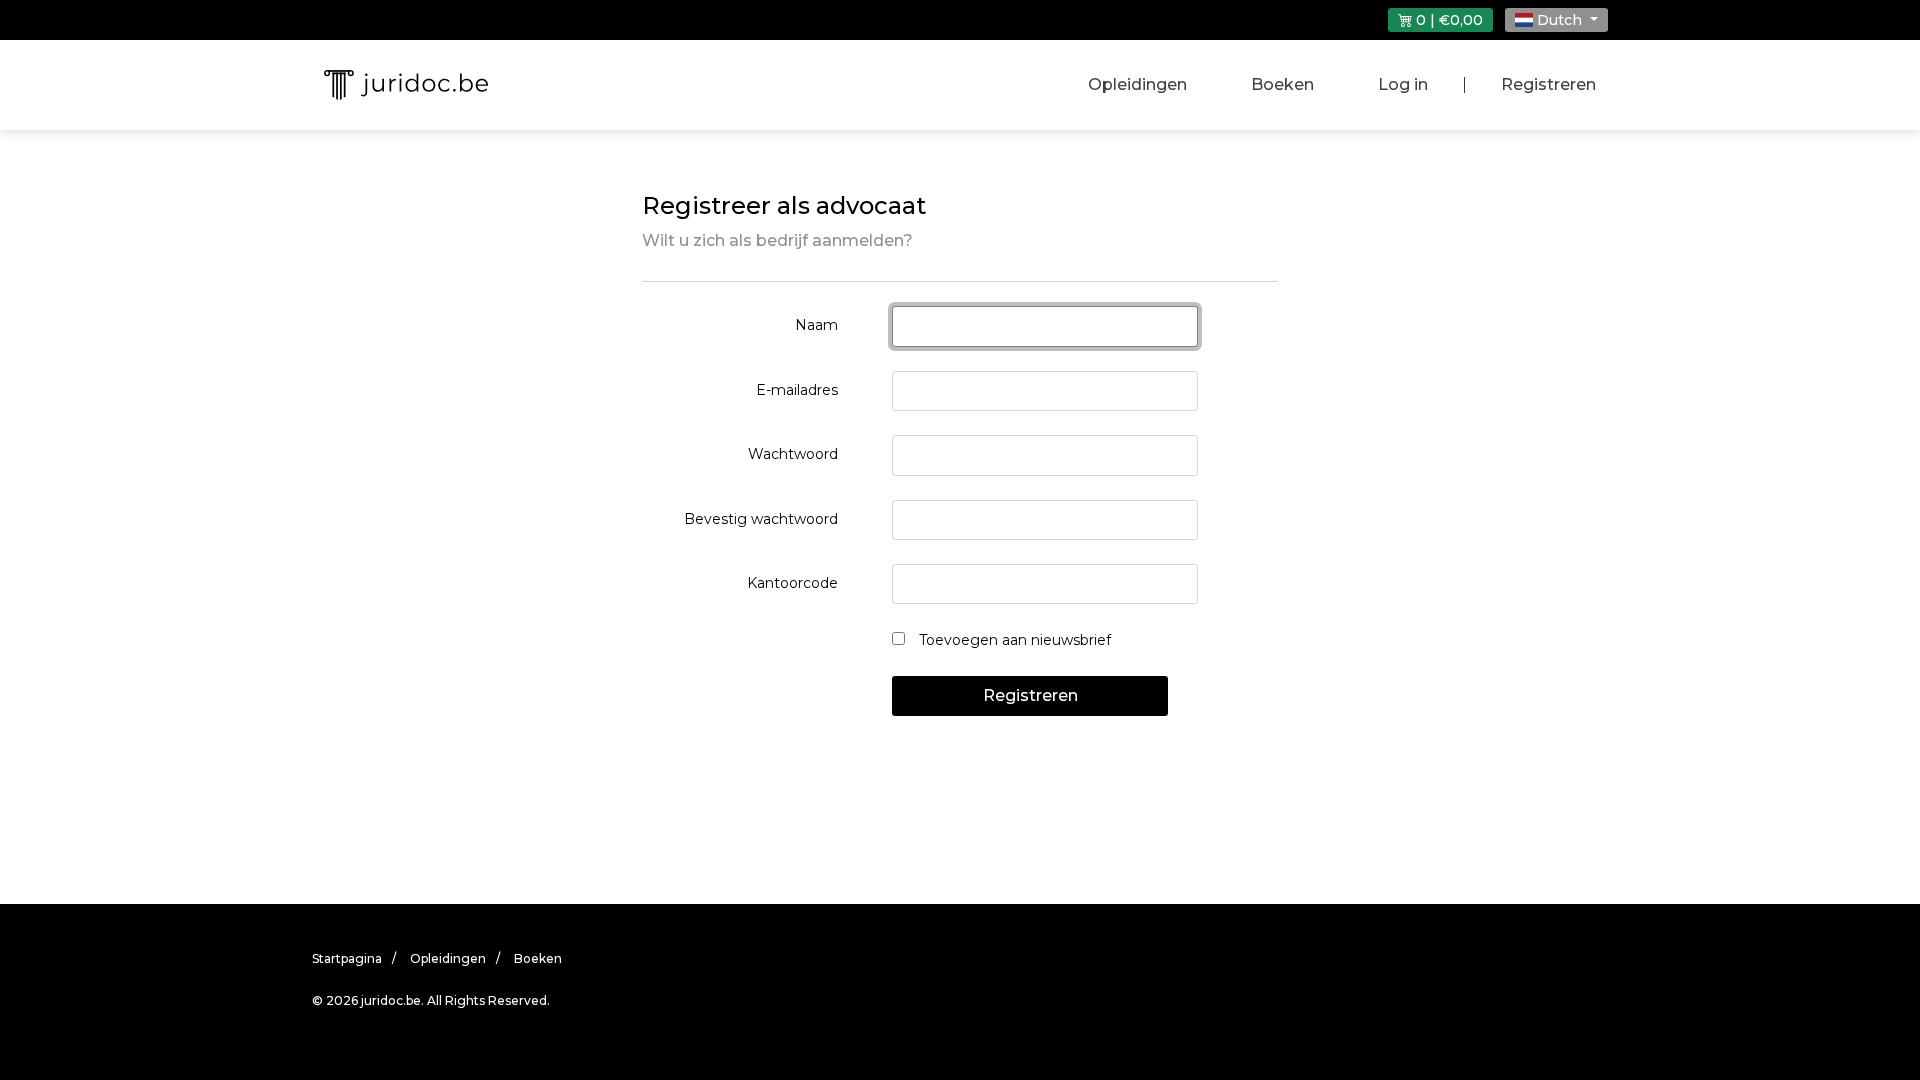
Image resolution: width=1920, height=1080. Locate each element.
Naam (816, 325)
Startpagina (347, 958)
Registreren (1548, 84)
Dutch (1559, 20)
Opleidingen (1137, 84)
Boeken (1282, 84)
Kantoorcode (792, 583)
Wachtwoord (793, 454)
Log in (1403, 84)
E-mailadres (797, 390)
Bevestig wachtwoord (761, 519)
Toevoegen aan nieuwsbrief (1013, 640)
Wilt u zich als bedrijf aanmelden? (777, 240)
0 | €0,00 (1447, 20)
